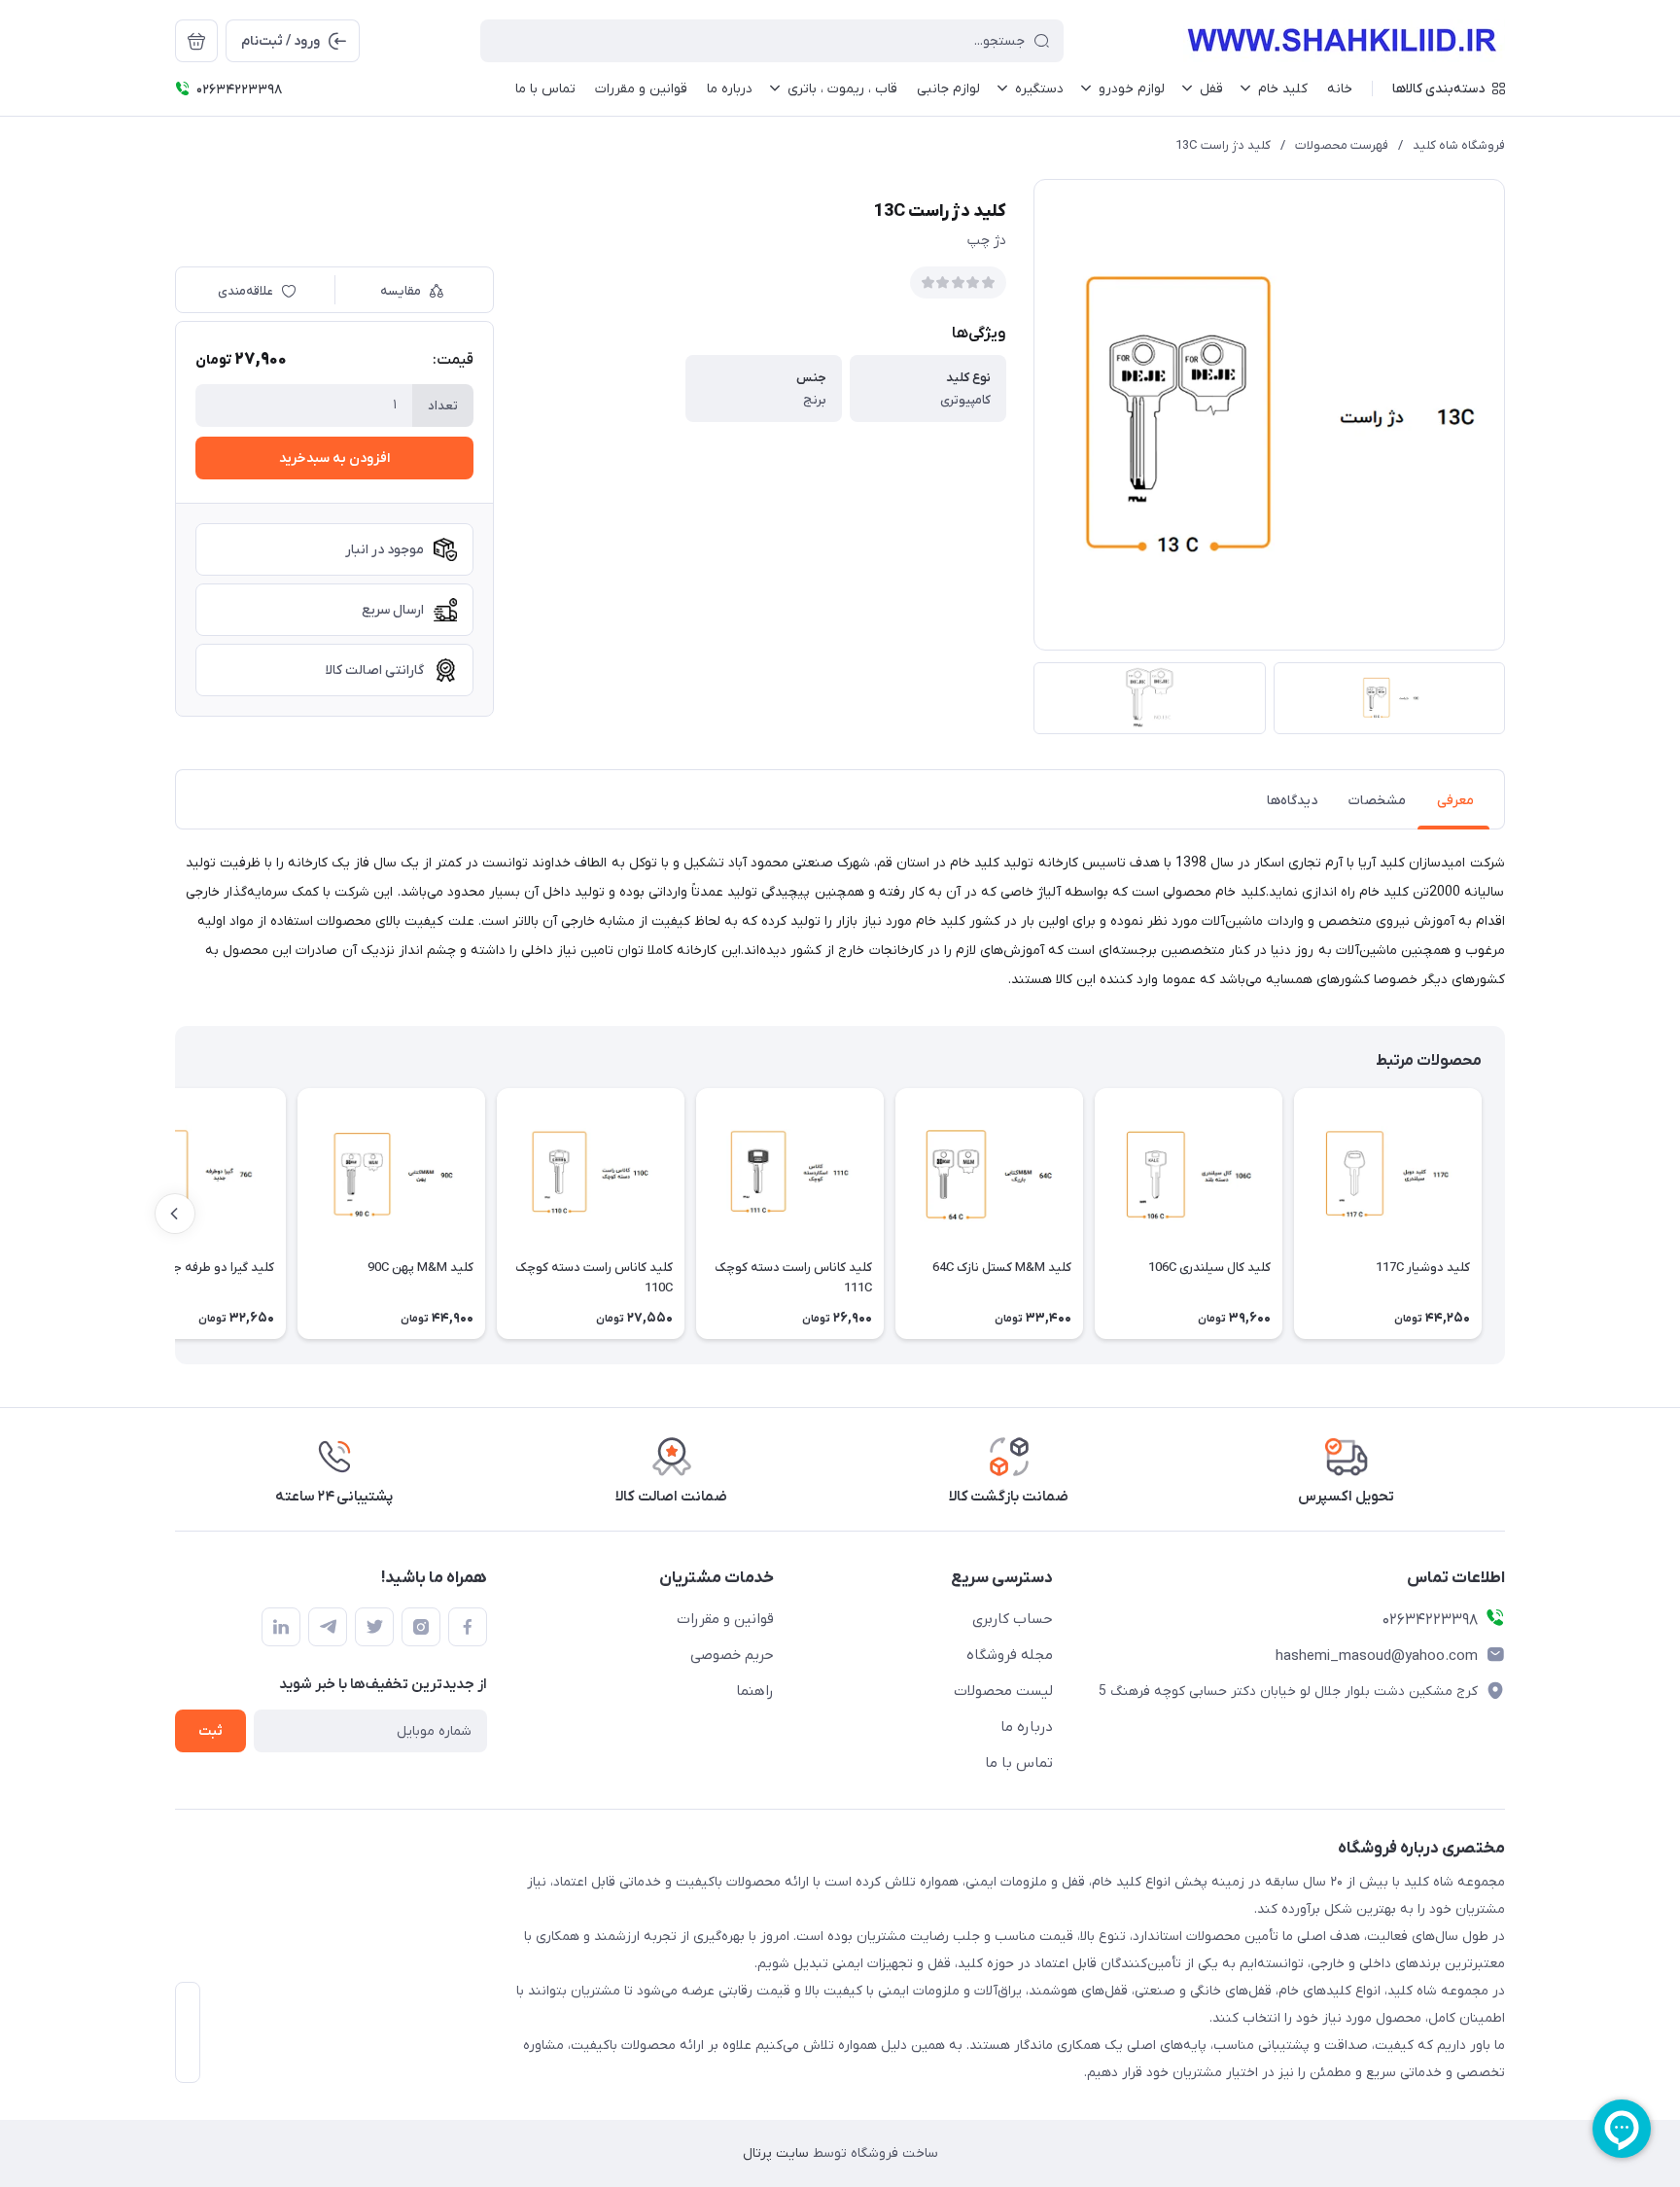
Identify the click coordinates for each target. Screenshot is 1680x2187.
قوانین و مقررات (725, 1619)
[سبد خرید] (196, 41)
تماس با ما (1019, 1763)
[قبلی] (1505, 1214)
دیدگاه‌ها (1292, 801)
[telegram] (328, 1627)
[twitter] (374, 1627)
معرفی (1455, 801)
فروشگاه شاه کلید (1459, 145)
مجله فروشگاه (1010, 1655)
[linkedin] (281, 1627)
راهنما (755, 1691)
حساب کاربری (1013, 1619)
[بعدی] (175, 1214)
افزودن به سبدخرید (334, 459)
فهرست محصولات (1342, 145)
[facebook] (468, 1627)
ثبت (210, 1731)
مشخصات (1377, 801)
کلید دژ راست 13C (1223, 145)
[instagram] (421, 1627)
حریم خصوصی (732, 1655)
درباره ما (1027, 1727)
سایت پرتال (776, 2153)
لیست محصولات (1003, 1691)
